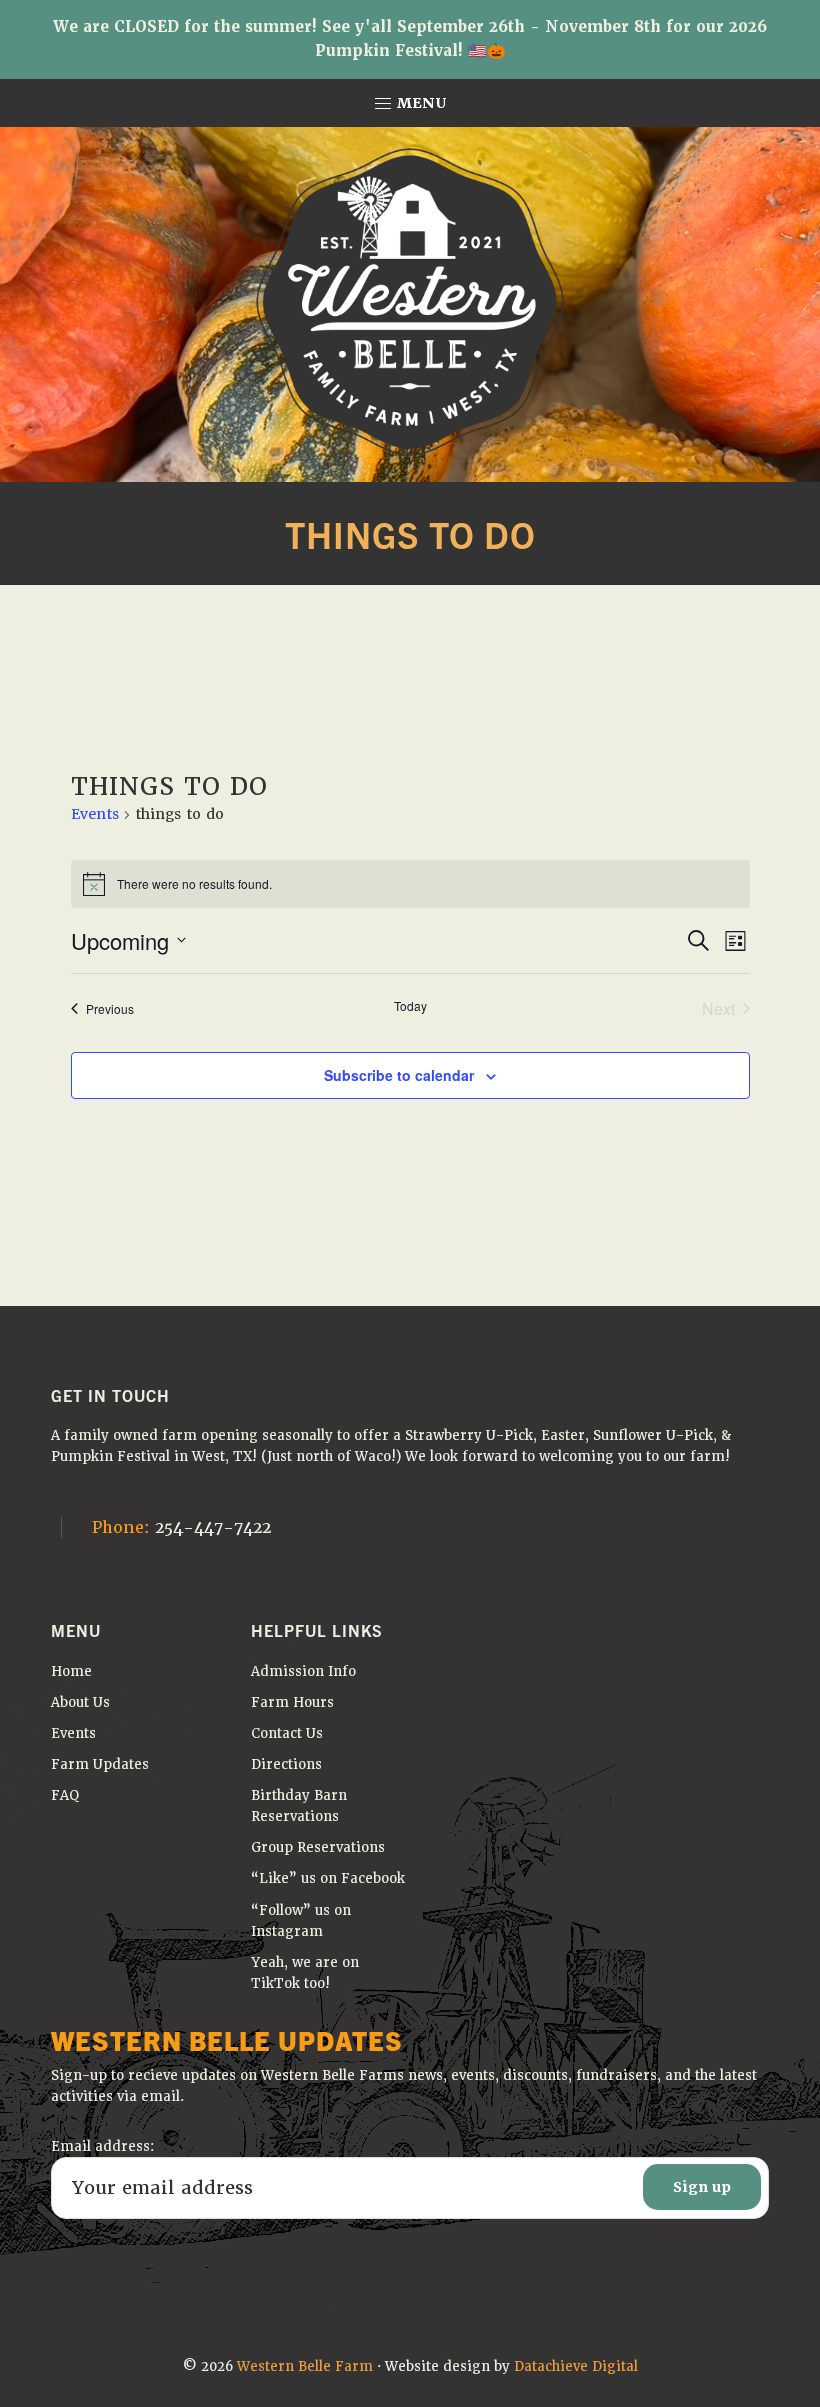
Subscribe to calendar (399, 1075)
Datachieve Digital (576, 2366)
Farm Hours (292, 1702)
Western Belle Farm (305, 2366)
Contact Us (287, 1733)
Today (410, 1006)
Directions (286, 1764)
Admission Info (303, 1671)
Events (95, 814)
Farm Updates (100, 1764)
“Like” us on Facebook (328, 1878)
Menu (420, 103)
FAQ (65, 1795)
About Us (80, 1702)
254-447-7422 (181, 1527)
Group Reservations (318, 1847)
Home (71, 1671)
